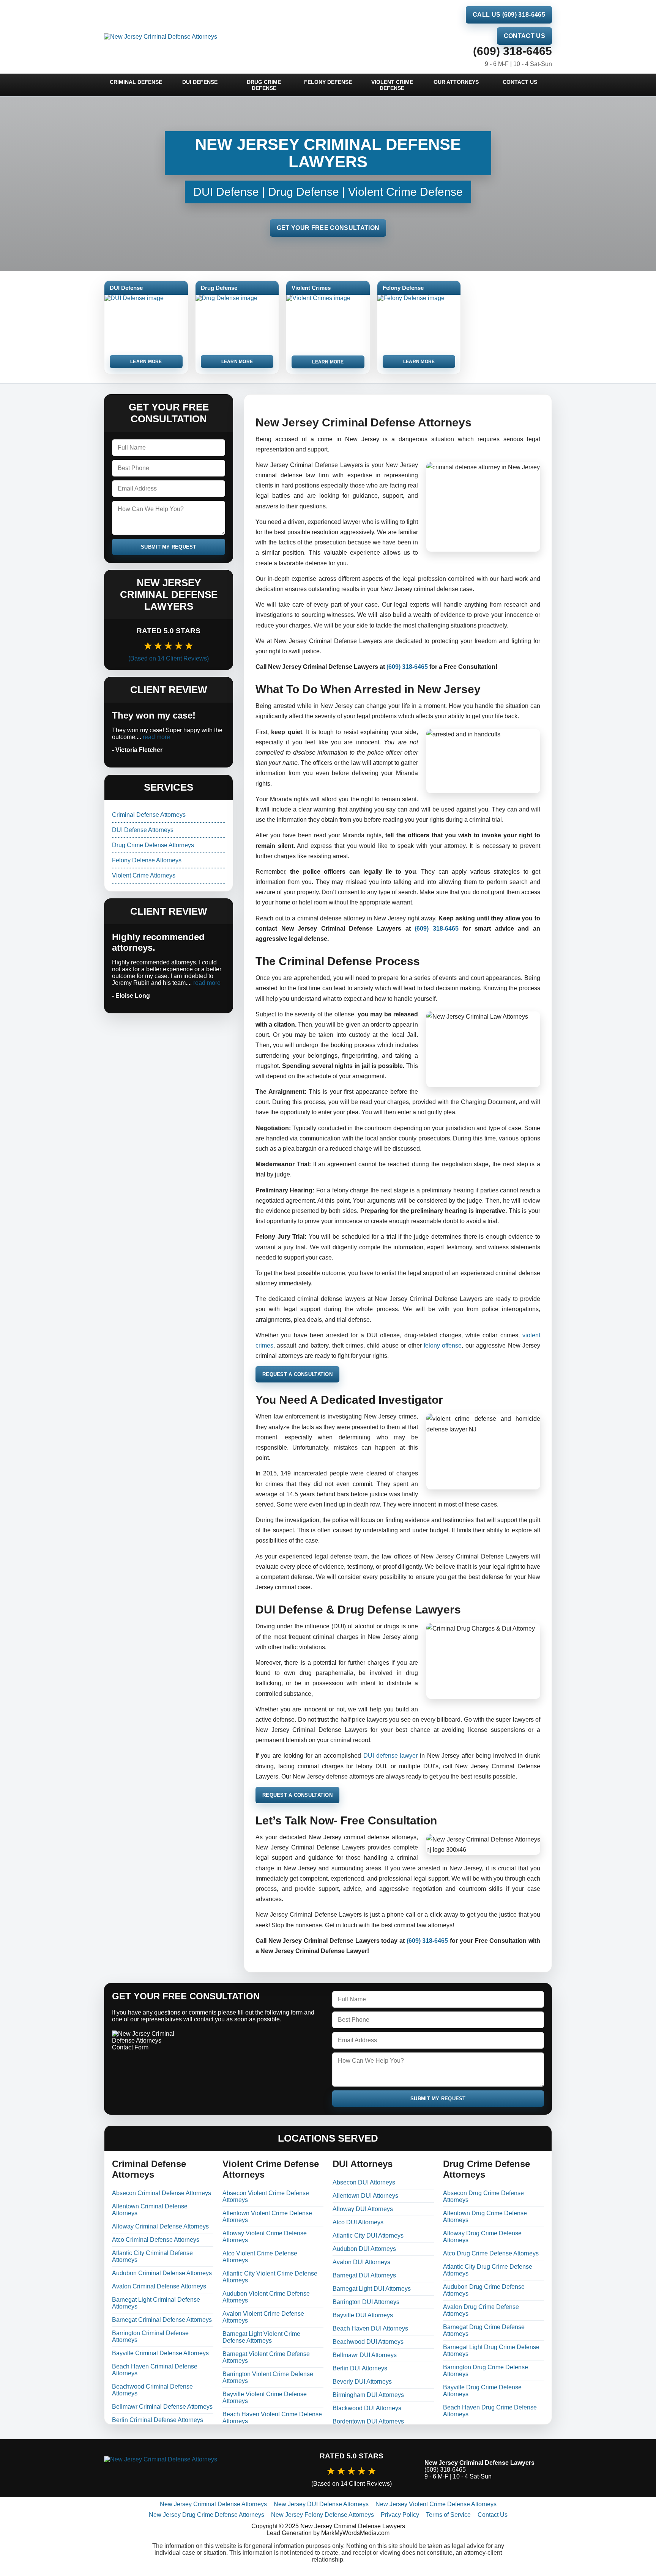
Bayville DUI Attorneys (363, 2315)
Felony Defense (328, 82)
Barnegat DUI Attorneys (364, 2275)
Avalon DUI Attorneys (361, 2262)
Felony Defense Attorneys (147, 860)
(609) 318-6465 (512, 51)
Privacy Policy (400, 2515)
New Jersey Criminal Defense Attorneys (213, 2504)
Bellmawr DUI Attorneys (365, 2355)
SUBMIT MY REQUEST (169, 547)
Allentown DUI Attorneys (365, 2196)
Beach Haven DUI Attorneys (370, 2328)
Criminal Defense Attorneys (149, 815)
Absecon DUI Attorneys (364, 2182)
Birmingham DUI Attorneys (368, 2395)
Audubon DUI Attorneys (364, 2249)
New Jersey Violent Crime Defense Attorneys (436, 2504)
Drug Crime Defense (264, 85)
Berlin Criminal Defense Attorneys (158, 2420)
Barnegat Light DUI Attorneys (372, 2289)
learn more (146, 362)
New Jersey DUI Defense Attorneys (321, 2504)
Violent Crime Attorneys (144, 875)
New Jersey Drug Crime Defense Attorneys (207, 2515)
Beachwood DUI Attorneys (368, 2342)
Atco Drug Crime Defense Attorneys (491, 2253)
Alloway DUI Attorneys (363, 2209)
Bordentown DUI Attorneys (368, 2421)
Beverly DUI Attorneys (362, 2382)
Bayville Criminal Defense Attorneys (160, 2353)
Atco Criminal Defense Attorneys (156, 2240)
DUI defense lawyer (390, 1756)
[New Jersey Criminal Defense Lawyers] (191, 2470)
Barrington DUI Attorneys (366, 2302)
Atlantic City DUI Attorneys (368, 2236)
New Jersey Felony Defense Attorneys (322, 2515)
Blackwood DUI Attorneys (367, 2408)
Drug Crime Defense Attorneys (153, 845)
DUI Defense (200, 82)
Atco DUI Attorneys (358, 2222)
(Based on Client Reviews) (169, 658)
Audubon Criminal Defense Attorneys (162, 2273)
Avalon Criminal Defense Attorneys (159, 2286)
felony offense (443, 1345)
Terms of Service (448, 2515)
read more (156, 737)
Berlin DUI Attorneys (360, 2368)
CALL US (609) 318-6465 (509, 15)
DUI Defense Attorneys (143, 830)
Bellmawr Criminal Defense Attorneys (162, 2407)
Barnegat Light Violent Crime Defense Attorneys (261, 2337)
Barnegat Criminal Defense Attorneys (162, 2320)
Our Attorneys (456, 82)
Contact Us (524, 36)
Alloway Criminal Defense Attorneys (160, 2226)
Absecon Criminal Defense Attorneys (162, 2193)
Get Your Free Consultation (328, 228)
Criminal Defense (136, 82)
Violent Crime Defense (392, 85)
